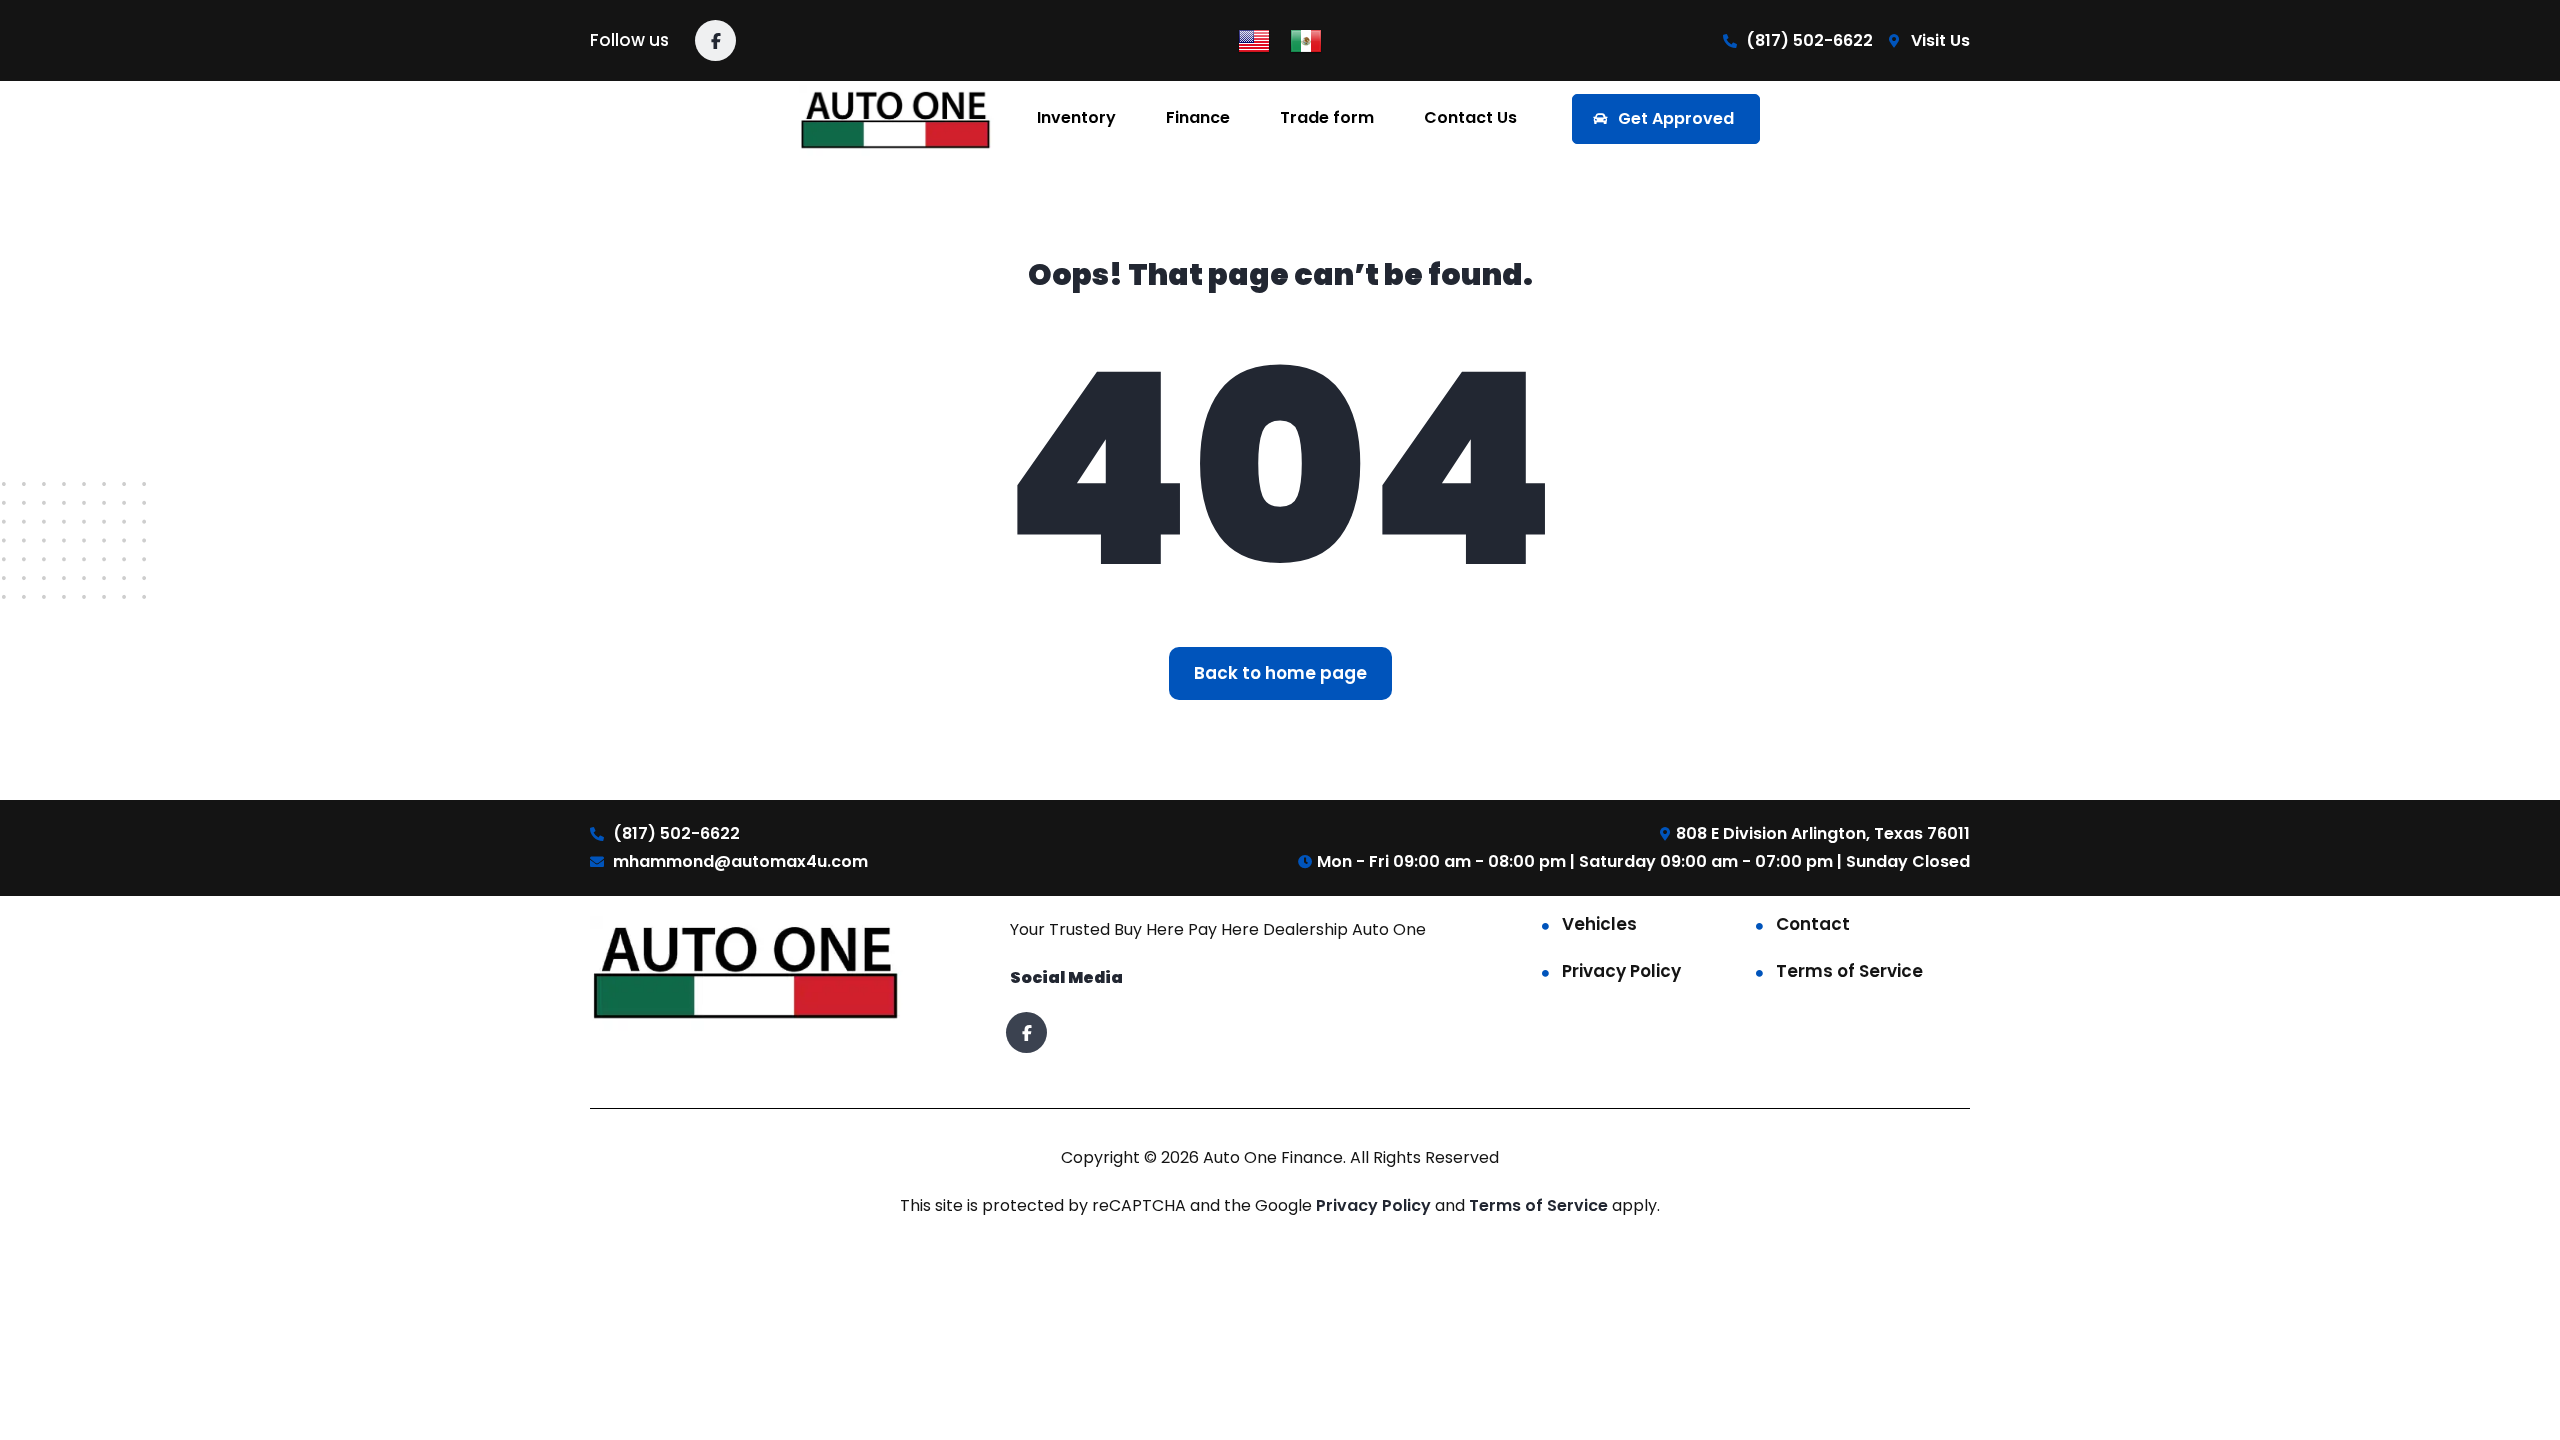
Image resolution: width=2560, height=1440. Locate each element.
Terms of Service (1849, 971)
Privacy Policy (1621, 971)
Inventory (1076, 117)
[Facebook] (715, 40)
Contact (1813, 924)
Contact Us (1470, 117)
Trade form (1327, 117)
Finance (1198, 117)
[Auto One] (897, 118)
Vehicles (1599, 924)
